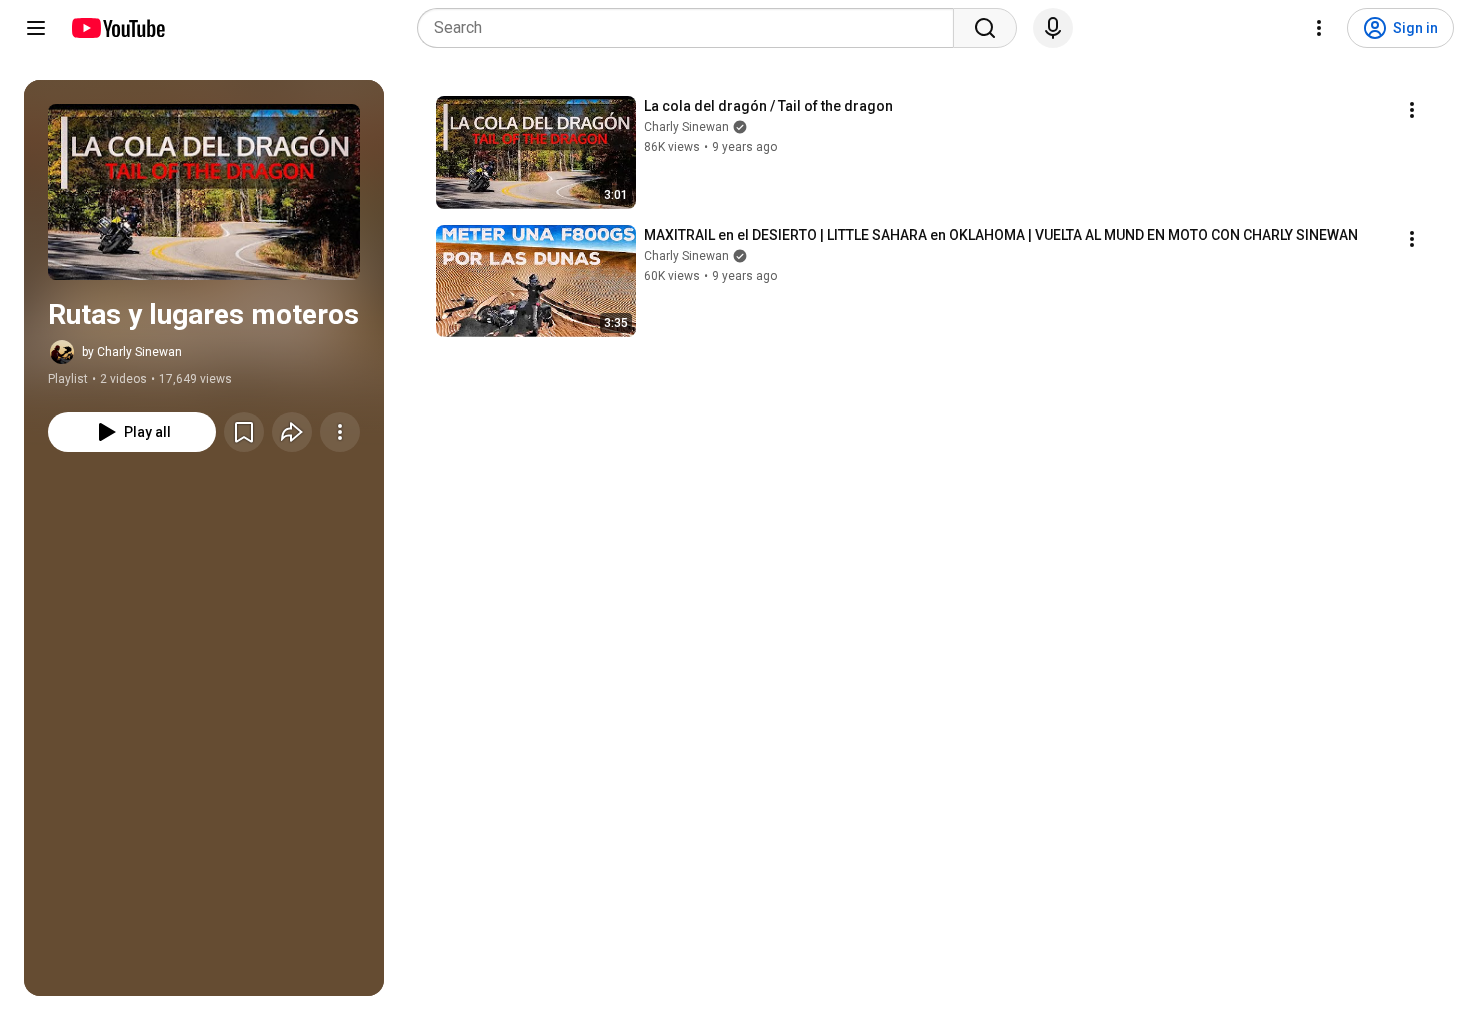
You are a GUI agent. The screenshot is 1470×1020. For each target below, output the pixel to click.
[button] (204, 192)
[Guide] (36, 28)
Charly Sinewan (686, 127)
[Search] (985, 28)
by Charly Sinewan (132, 352)
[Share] (292, 432)
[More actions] (340, 432)
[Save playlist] (244, 432)
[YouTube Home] (117, 28)
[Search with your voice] (1053, 28)
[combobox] (691, 28)
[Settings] (1319, 28)
